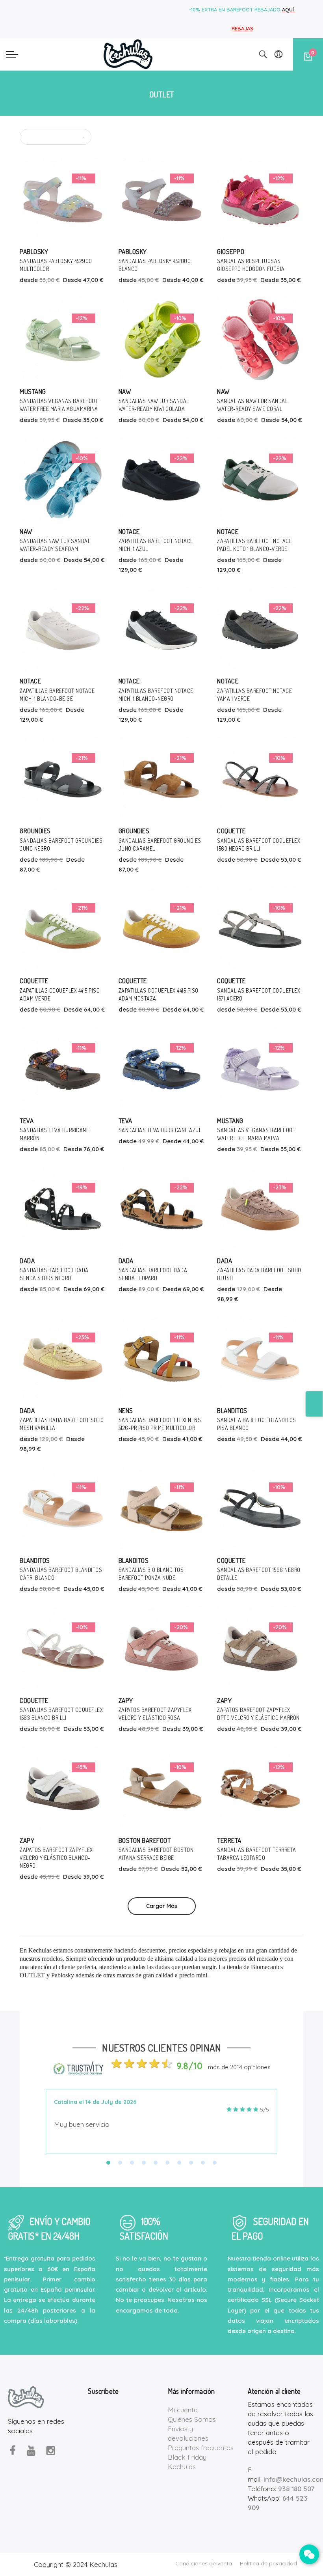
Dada (27, 1261)
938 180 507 (296, 2489)
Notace (129, 531)
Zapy (126, 1700)
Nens (126, 1410)
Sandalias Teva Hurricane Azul (160, 1130)
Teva (27, 1121)
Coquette (231, 831)
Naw (125, 391)
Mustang (33, 391)
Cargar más (162, 1906)
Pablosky (34, 251)
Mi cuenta (183, 2410)
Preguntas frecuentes (201, 2448)
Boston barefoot (145, 1840)
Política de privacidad (268, 2563)
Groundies (35, 831)
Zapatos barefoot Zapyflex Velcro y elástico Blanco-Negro (56, 1858)
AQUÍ (289, 9)
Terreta (229, 1840)
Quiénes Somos (192, 2419)
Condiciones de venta (204, 2563)
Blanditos (232, 1410)
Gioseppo (231, 251)
